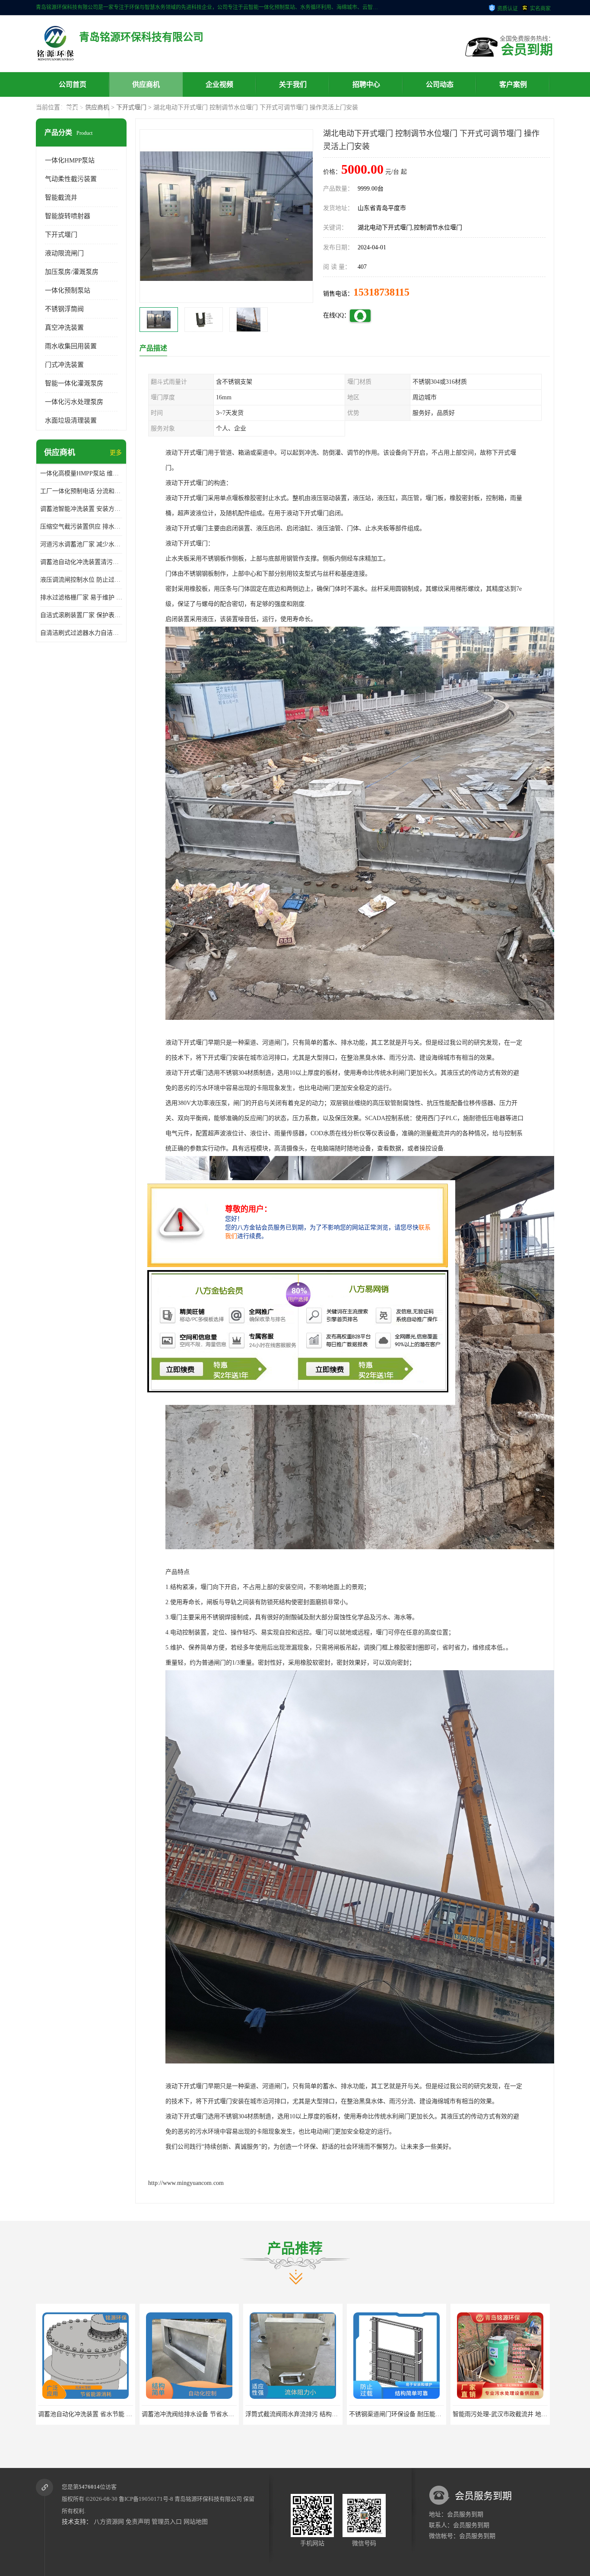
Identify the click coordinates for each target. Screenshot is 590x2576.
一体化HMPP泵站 (70, 160)
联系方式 (73, 109)
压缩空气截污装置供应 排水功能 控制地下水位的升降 (81, 527)
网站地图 (196, 2522)
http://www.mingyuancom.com (186, 2183)
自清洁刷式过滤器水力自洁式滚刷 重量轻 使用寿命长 (81, 633)
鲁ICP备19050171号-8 (146, 2499)
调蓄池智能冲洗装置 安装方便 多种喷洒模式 (81, 509)
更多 (116, 453)
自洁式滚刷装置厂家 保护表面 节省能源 (81, 615)
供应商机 (146, 84)
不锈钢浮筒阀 (64, 309)
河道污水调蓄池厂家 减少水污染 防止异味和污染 (81, 544)
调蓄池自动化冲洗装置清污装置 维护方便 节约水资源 (81, 562)
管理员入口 (167, 2522)
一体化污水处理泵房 (74, 402)
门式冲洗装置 (64, 365)
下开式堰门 (131, 107)
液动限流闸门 (64, 253)
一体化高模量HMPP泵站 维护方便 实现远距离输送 (81, 473)
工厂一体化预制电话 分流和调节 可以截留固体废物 (81, 491)
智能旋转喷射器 (68, 216)
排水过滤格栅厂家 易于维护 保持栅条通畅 (81, 597)
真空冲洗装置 (64, 328)
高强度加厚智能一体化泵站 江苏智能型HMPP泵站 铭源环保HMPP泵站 (443, 2414)
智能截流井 (61, 197)
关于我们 (293, 84)
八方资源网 (109, 2522)
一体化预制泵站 (68, 290)
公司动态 (440, 84)
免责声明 (138, 2522)
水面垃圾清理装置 (71, 420)
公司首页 (73, 84)
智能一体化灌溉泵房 (74, 383)
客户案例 (513, 84)
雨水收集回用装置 (71, 346)
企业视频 (219, 84)
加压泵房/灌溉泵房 (72, 272)
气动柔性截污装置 (71, 179)
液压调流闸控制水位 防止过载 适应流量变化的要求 (81, 580)
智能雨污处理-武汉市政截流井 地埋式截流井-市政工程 (318, 2414)
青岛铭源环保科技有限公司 (208, 2499)
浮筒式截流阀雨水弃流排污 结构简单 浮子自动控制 (106, 2414)
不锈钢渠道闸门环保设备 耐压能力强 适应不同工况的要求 (219, 2414)
